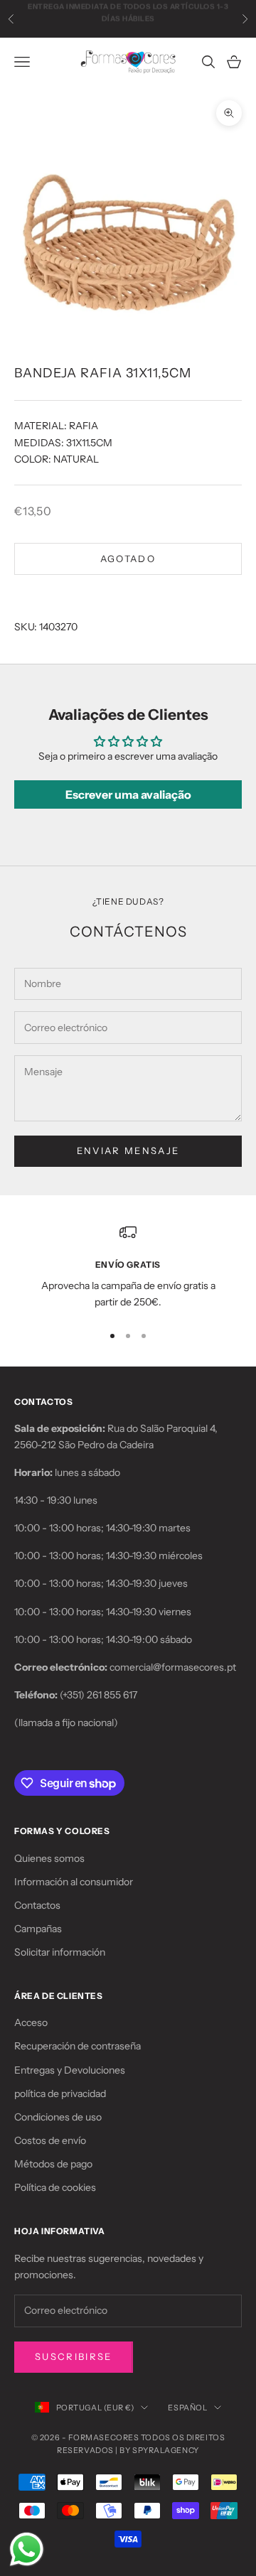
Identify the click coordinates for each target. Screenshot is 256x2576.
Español (187, 2408)
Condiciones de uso (58, 2117)
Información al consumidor (74, 1882)
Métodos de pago (53, 2164)
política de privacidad (60, 2093)
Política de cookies (55, 2187)
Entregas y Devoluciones (70, 2070)
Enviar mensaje (128, 1150)
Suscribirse (74, 2356)
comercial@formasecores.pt (173, 1667)
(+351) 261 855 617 (98, 1695)
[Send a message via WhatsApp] (27, 2549)
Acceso (31, 2022)
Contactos (37, 1905)
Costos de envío (50, 2140)
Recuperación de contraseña (78, 2046)
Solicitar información (60, 1952)
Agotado (128, 559)
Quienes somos (49, 1858)
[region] (128, 1267)
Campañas (38, 1929)
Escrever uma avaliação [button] (128, 794)
